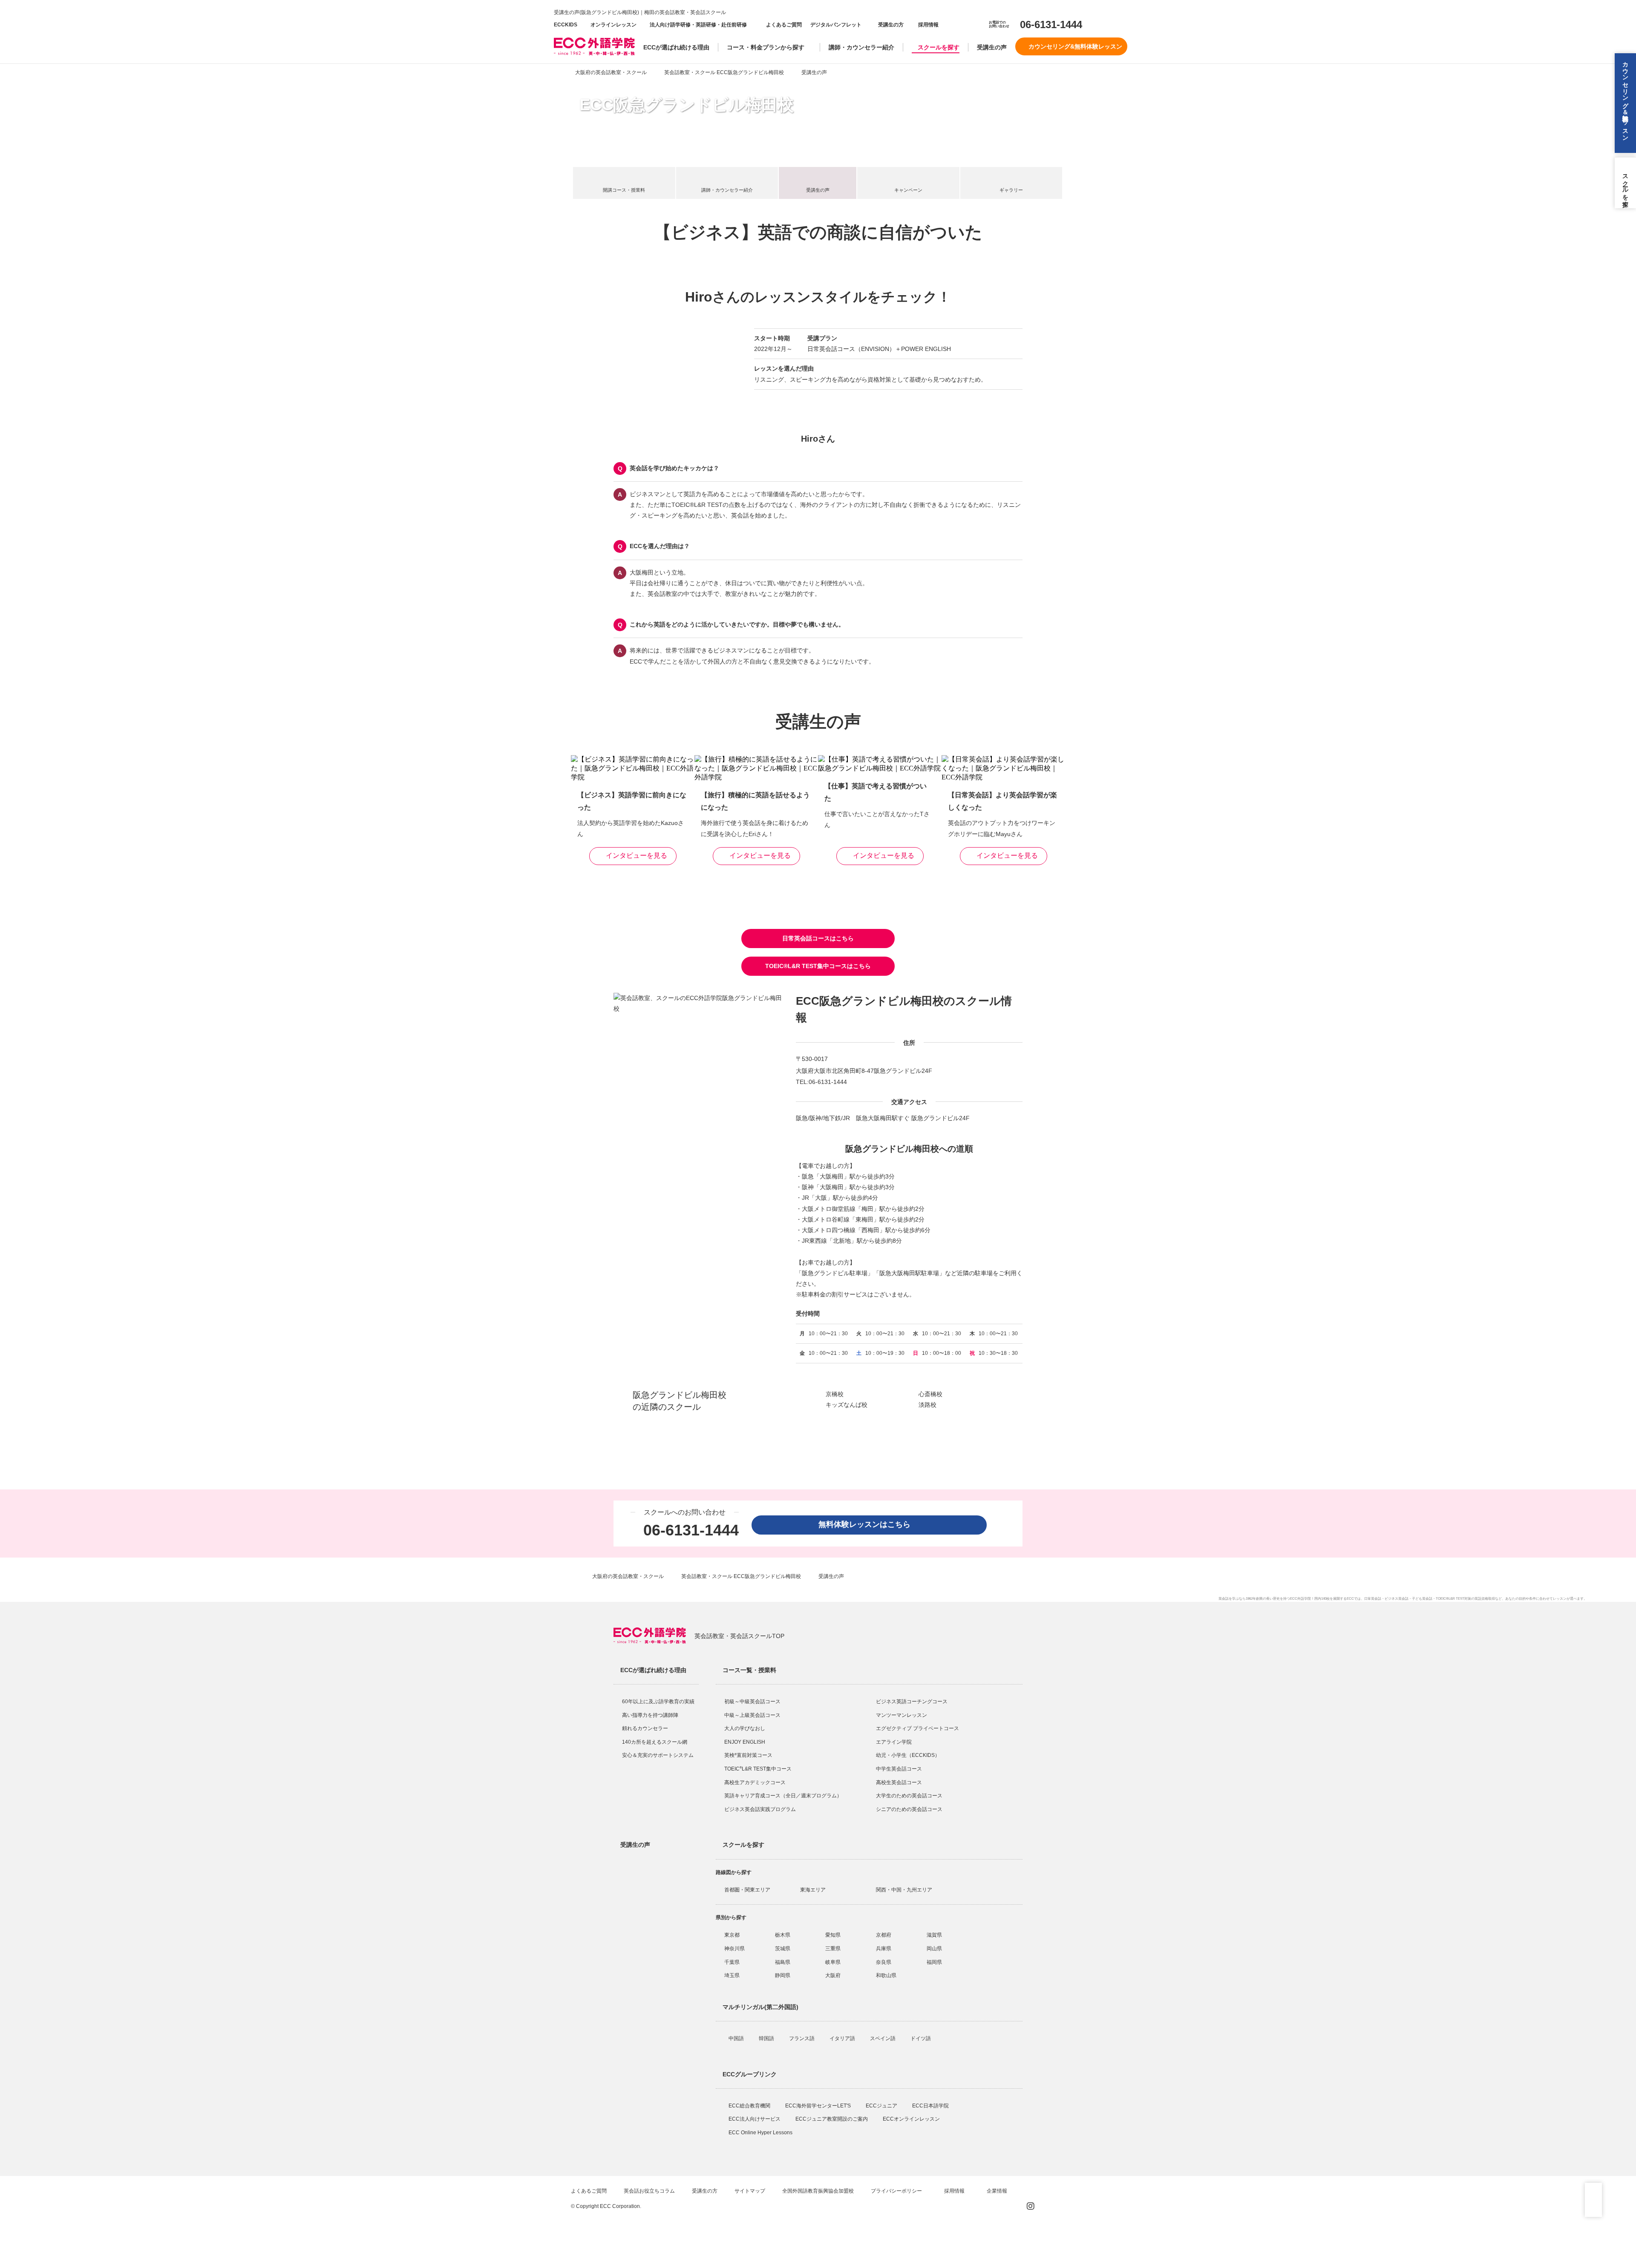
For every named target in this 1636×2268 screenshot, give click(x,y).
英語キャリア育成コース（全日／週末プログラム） (783, 1796)
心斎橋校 (930, 1394)
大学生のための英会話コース (909, 1796)
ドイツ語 (921, 2038)
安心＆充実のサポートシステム (658, 1755)
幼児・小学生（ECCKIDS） (908, 1755)
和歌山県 (886, 1975)
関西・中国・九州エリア (904, 1890)
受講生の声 (992, 47)
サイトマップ (750, 2191)
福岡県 (934, 1962)
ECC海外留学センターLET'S (819, 2106)
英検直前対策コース (748, 1755)
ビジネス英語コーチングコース (912, 1702)
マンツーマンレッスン (902, 1715)
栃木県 (783, 1935)
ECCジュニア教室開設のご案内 (832, 2119)
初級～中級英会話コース (752, 1702)
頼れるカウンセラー (645, 1728)
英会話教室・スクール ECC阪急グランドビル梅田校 (724, 72)
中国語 (737, 2038)
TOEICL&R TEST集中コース (758, 1769)
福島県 (783, 1962)
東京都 (732, 1935)
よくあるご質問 (784, 25)
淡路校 (927, 1405)
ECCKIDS (566, 25)
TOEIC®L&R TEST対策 (1453, 1599)
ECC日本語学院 (931, 2106)
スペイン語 (883, 2038)
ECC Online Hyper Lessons (761, 2133)
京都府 (884, 1935)
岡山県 (934, 1949)
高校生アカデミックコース (755, 1782)
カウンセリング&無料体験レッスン (1075, 46)
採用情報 (928, 25)
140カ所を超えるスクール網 (655, 1742)
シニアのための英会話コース (909, 1809)
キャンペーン (908, 190)
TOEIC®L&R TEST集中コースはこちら (818, 966)
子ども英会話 (1422, 1599)
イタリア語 (843, 2038)
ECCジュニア (882, 2106)
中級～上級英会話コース (752, 1715)
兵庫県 (884, 1949)
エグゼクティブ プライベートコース (917, 1728)
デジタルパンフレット (836, 25)
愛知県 (833, 1935)
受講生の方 (891, 25)
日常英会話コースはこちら (818, 938)
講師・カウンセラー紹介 (861, 47)
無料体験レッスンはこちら (868, 1524)
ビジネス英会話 (1397, 1599)
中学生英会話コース (899, 1769)
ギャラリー (1011, 190)
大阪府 (833, 1975)
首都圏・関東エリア (747, 1890)
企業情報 (998, 2191)
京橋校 (835, 1394)
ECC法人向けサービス (755, 2119)
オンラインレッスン (613, 25)
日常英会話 (1373, 1599)
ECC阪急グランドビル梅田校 (687, 105)
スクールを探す (939, 47)
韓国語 (767, 2038)
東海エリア (813, 1890)
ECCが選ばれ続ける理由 (676, 47)
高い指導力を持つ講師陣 (650, 1715)
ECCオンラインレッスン (912, 2119)
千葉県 (732, 1962)
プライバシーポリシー (897, 2191)
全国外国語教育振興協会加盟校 (818, 2191)
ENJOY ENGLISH (745, 1742)
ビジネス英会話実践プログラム (760, 1809)
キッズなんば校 (847, 1405)
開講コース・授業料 (624, 190)
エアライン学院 (894, 1742)
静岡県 (783, 1975)
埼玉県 (732, 1975)
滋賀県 (934, 1935)
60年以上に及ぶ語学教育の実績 (658, 1702)
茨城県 (783, 1949)
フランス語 (802, 2038)
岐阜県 (833, 1962)
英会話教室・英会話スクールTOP (739, 1636)
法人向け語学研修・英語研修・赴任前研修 (698, 25)
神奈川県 (734, 1949)
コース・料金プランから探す (766, 47)
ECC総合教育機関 (750, 2106)
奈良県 (884, 1962)
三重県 (833, 1949)
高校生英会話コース (899, 1782)
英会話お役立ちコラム (649, 2191)
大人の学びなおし (745, 1728)
